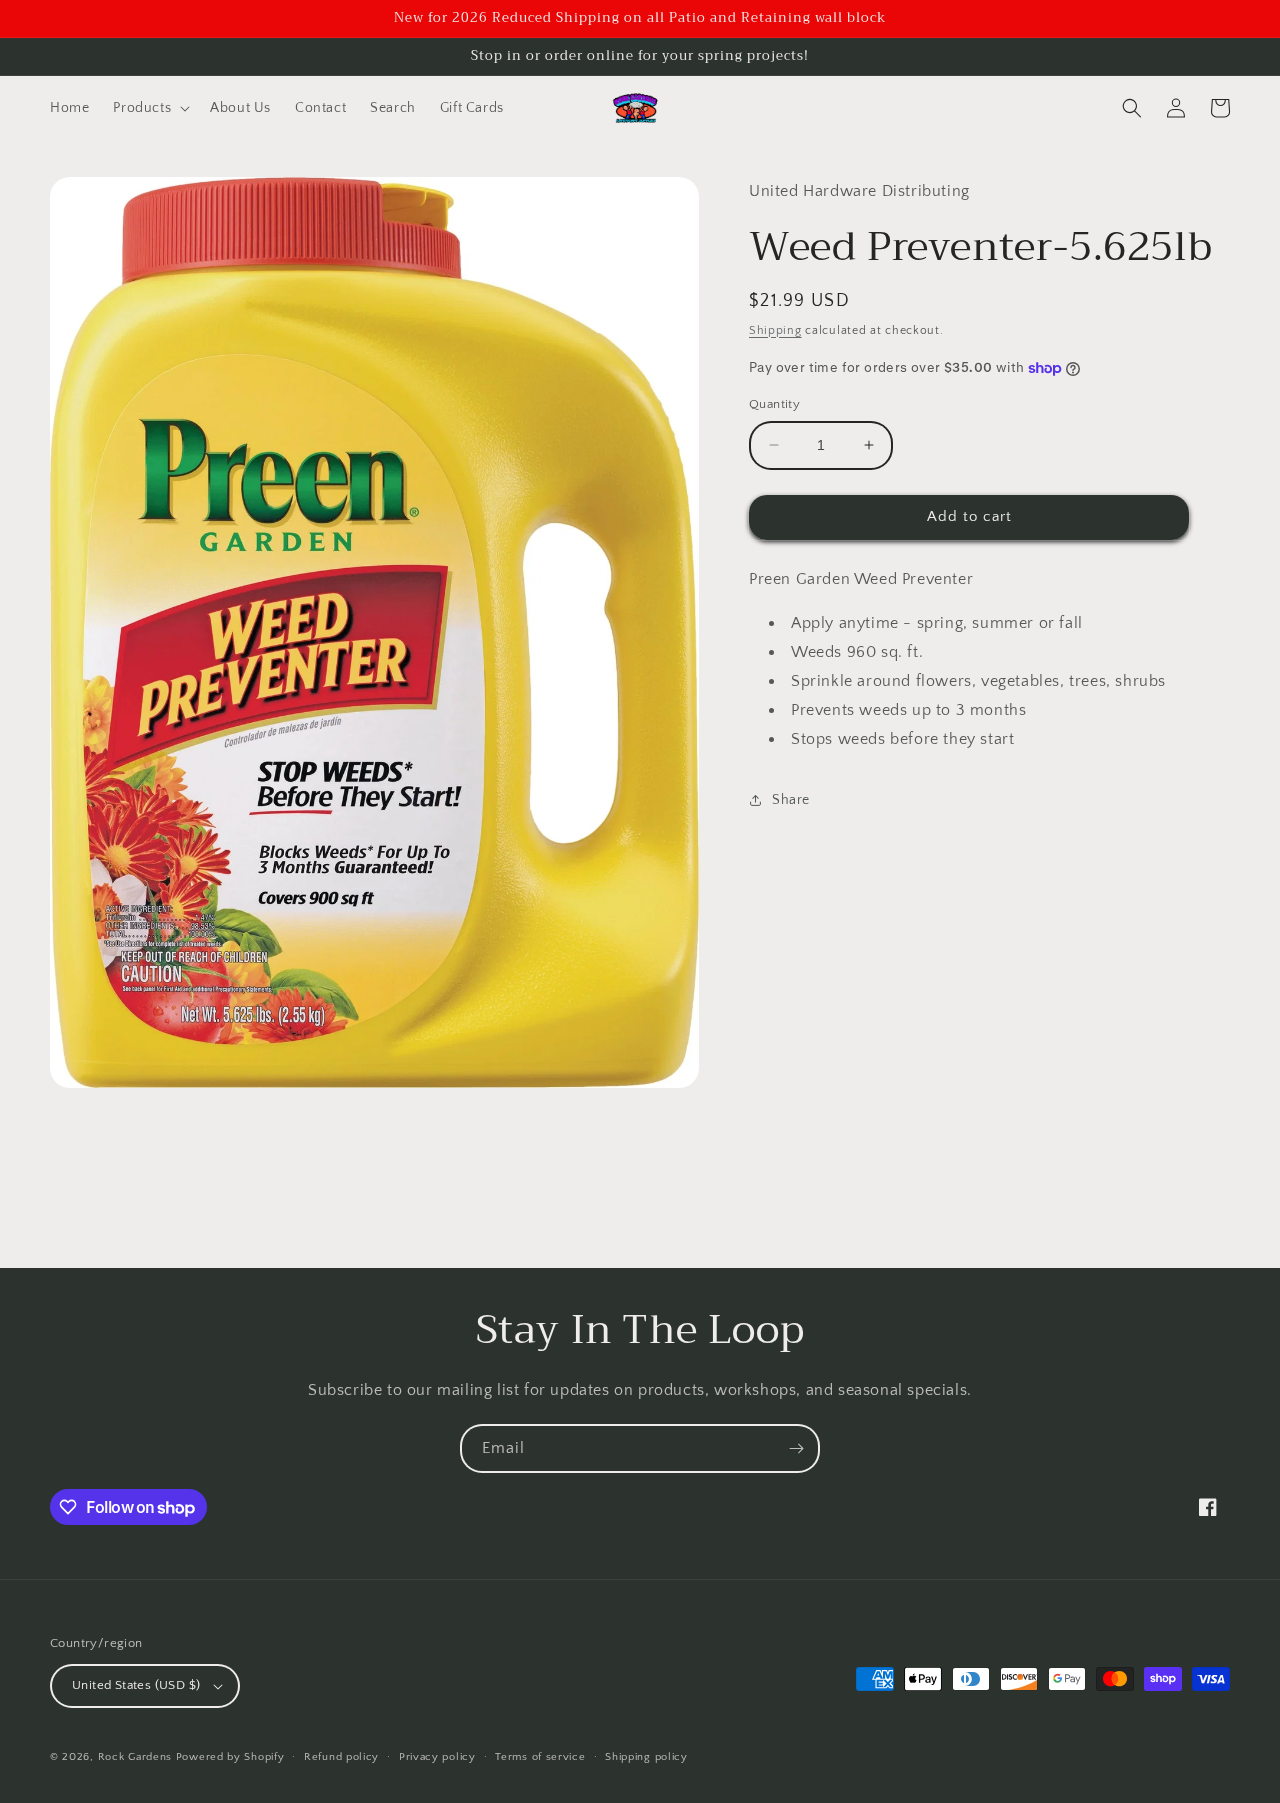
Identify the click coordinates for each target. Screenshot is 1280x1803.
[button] (149, 108)
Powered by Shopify (230, 1757)
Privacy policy (437, 1757)
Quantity (774, 404)
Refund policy (341, 1757)
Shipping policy (646, 1757)
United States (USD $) (136, 1685)
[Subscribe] (796, 1448)
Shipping (775, 330)
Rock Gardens (135, 1757)
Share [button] (791, 800)
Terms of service (540, 1757)
